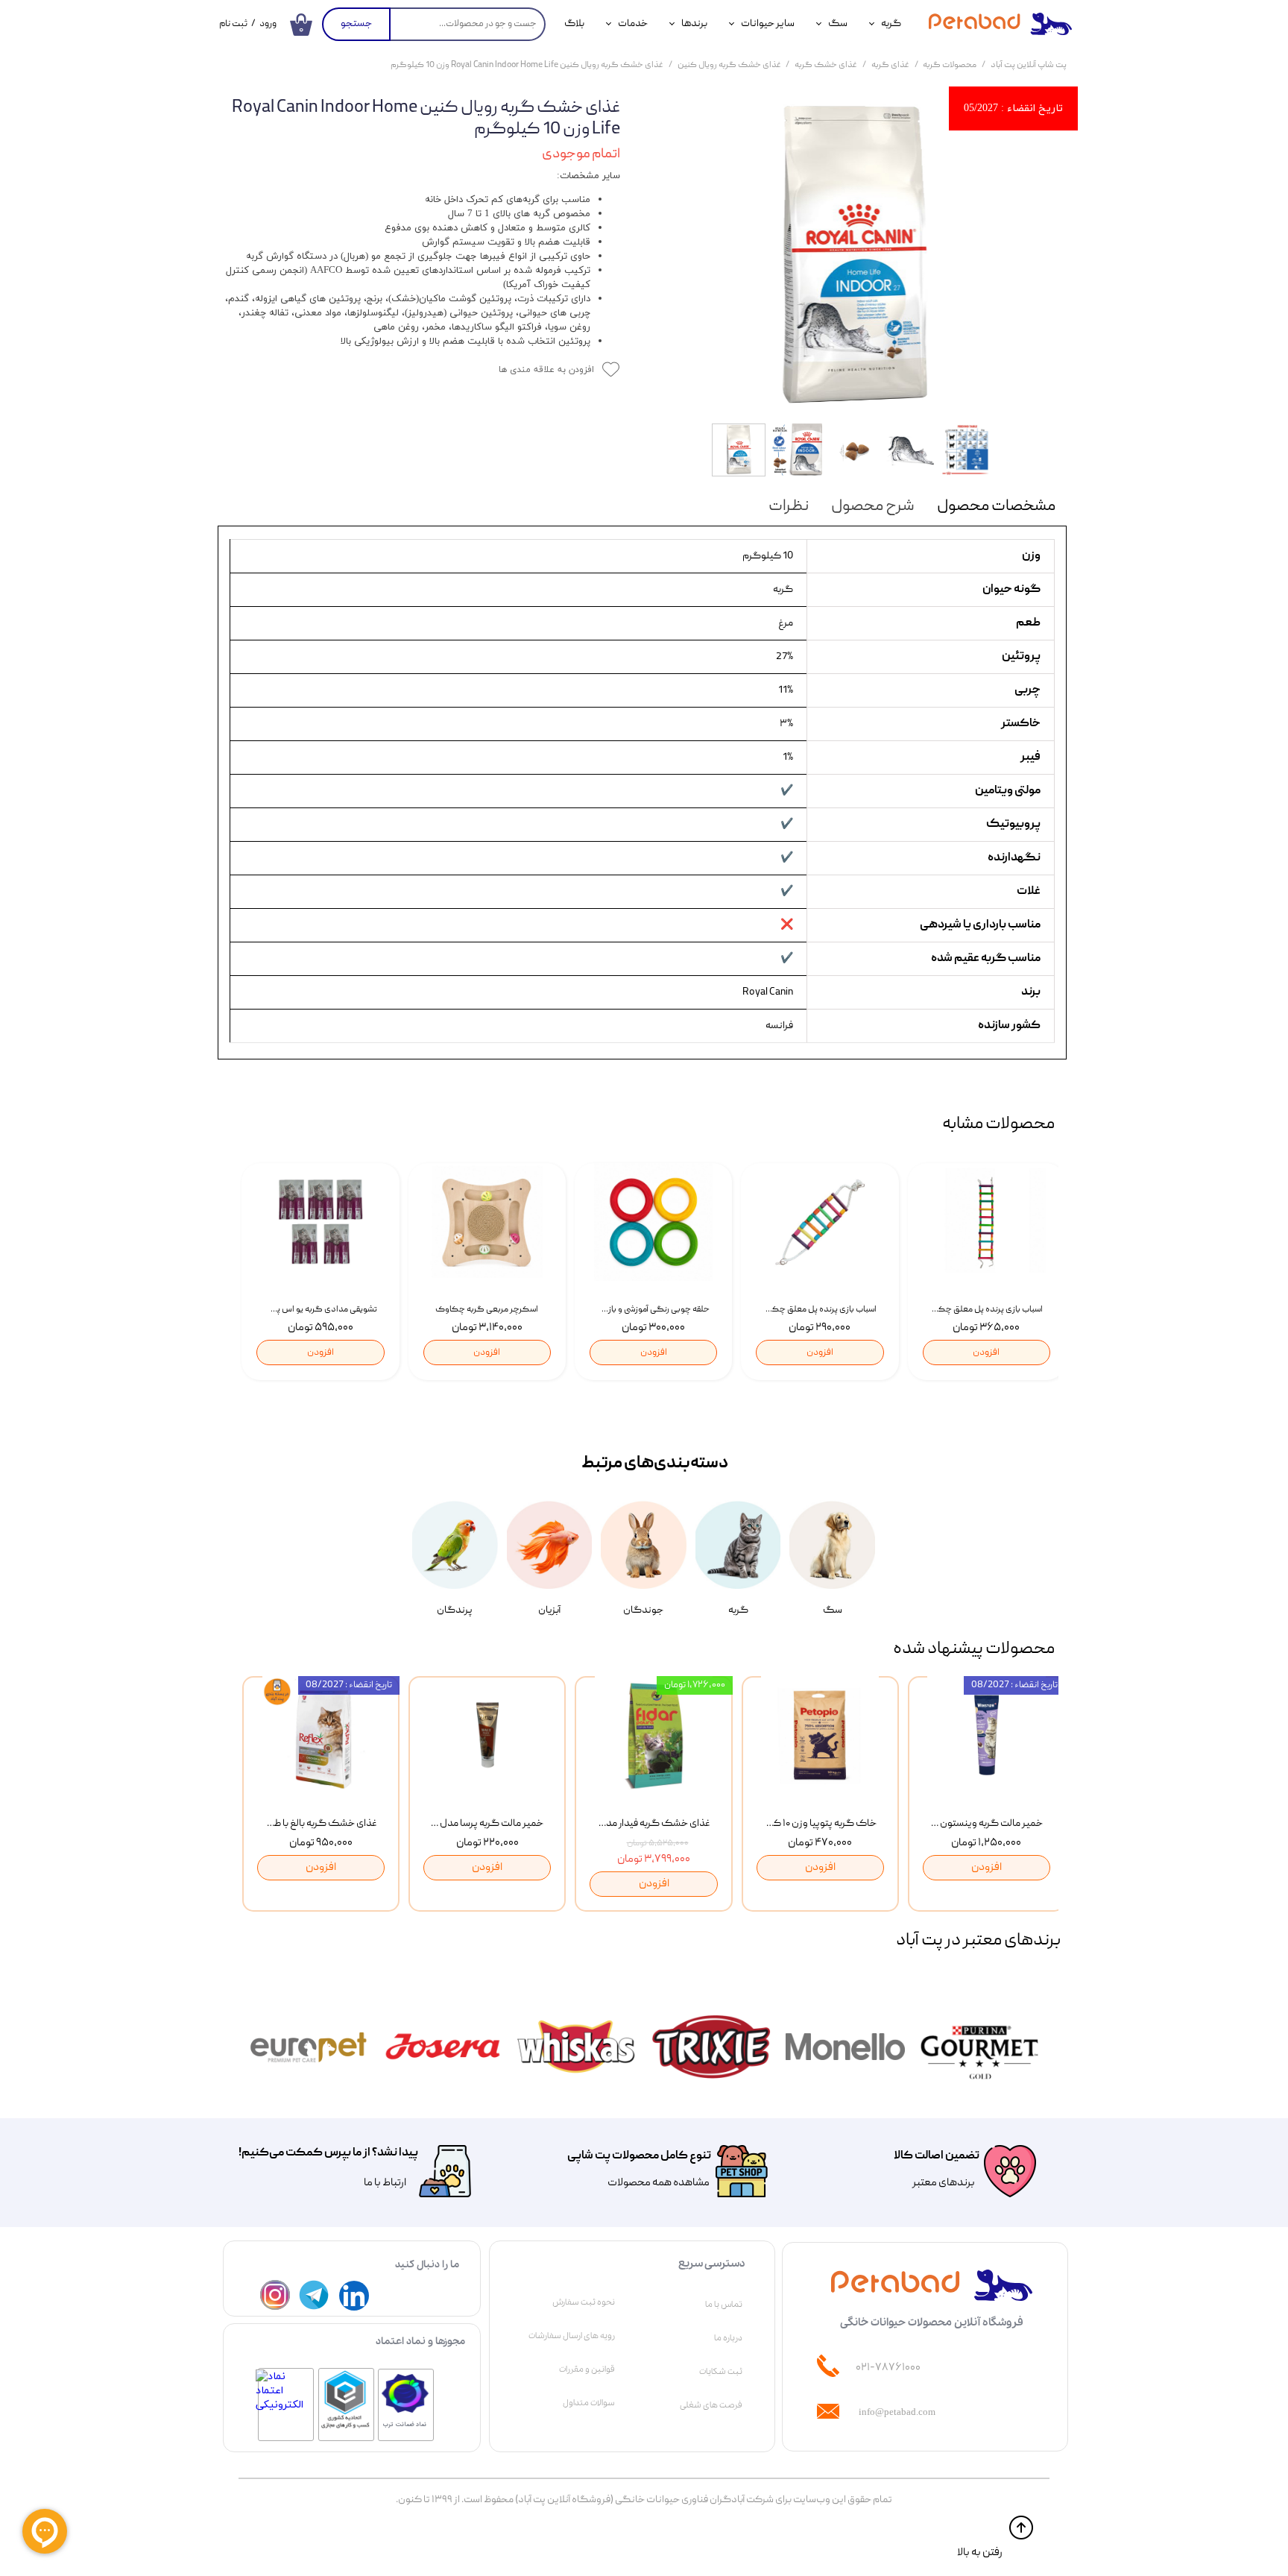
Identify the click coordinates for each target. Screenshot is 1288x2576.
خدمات (633, 24)
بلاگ (574, 24)
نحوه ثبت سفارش (584, 2302)
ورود (268, 24)
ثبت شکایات (721, 2372)
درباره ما (728, 2338)
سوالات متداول (589, 2403)
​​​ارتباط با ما (384, 2183)
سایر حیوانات (768, 24)
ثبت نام (233, 24)
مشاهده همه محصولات (659, 2183)
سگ (838, 24)
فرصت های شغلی (711, 2405)
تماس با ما (724, 2305)
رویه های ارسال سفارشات (572, 2336)
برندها (694, 24)
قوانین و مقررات (587, 2369)
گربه (891, 24)
